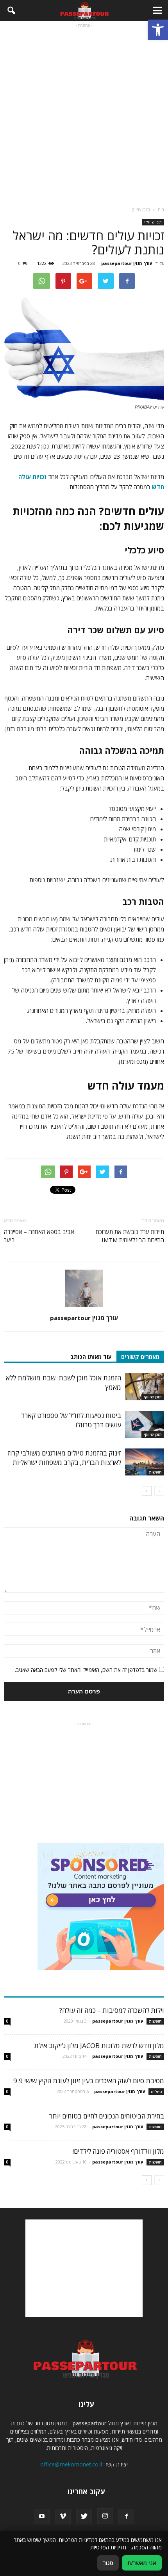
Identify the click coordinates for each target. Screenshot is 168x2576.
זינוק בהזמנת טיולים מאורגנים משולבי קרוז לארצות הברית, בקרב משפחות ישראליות (64, 1458)
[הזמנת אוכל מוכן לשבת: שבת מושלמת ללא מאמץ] (145, 1387)
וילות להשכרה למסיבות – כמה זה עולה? (112, 2010)
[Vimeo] (63, 2517)
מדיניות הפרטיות (108, 2547)
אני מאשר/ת (142, 2563)
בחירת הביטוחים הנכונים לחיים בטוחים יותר (107, 2116)
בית (161, 210)
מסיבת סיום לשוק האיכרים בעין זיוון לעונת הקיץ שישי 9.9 (89, 2081)
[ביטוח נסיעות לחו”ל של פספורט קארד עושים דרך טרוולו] (145, 1424)
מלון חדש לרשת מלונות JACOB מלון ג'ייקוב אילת (99, 2045)
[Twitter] (84, 2517)
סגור (108, 2563)
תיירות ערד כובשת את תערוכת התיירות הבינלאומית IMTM (130, 1236)
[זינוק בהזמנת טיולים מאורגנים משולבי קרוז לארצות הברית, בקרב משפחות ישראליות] (145, 1462)
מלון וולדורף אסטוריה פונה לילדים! (118, 2151)
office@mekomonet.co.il (71, 2464)
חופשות (155, 1472)
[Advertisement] (84, 113)
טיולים (156, 2091)
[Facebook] (126, 2517)
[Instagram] (105, 2516)
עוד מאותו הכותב (91, 1357)
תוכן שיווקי (153, 222)
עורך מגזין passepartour (127, 263)
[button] (158, 30)
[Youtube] (42, 2517)
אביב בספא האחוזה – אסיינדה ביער (39, 1236)
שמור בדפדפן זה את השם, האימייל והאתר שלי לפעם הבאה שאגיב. (86, 1670)
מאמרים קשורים (140, 1357)
